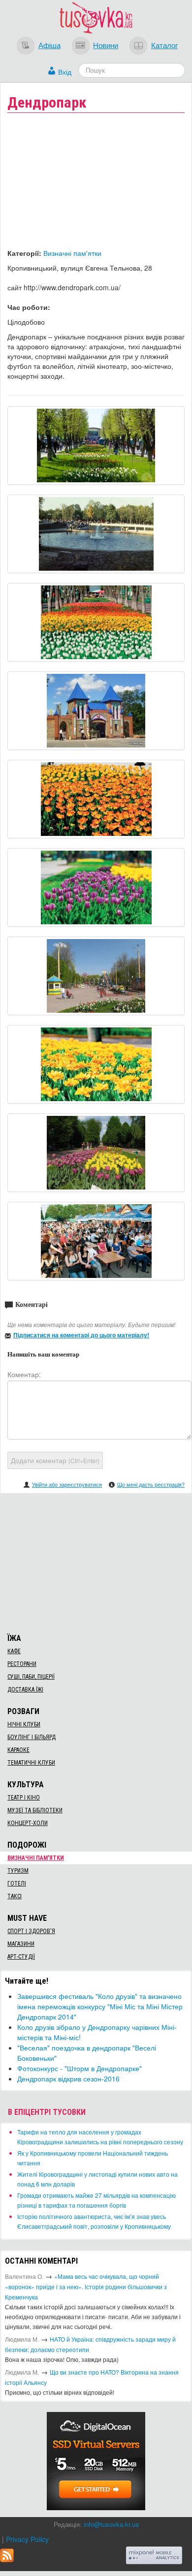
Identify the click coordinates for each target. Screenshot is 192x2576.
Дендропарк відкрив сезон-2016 (68, 2078)
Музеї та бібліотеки (35, 1810)
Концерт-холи (28, 1823)
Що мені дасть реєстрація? (151, 1484)
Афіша (49, 45)
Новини (106, 45)
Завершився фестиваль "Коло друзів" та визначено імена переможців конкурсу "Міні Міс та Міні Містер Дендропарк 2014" (100, 2006)
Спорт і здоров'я (31, 1931)
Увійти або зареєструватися (67, 1484)
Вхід (65, 72)
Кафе (14, 1651)
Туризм (18, 1871)
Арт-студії (21, 1957)
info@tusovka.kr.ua (111, 2524)
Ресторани (22, 1664)
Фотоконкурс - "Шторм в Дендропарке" (80, 2068)
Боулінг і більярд (32, 1737)
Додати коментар (55, 1460)
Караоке (18, 1750)
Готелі (17, 1884)
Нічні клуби (24, 1724)
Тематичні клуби (31, 1763)
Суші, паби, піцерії (31, 1677)
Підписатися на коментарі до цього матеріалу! (81, 1335)
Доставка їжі (25, 1690)
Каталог (164, 45)
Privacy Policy (27, 2539)
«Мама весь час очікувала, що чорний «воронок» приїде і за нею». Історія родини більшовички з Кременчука (86, 2286)
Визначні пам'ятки (72, 253)
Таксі (15, 1896)
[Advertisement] (96, 1562)
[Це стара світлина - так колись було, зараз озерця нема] (96, 534)
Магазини (21, 1944)
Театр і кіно (24, 1798)
